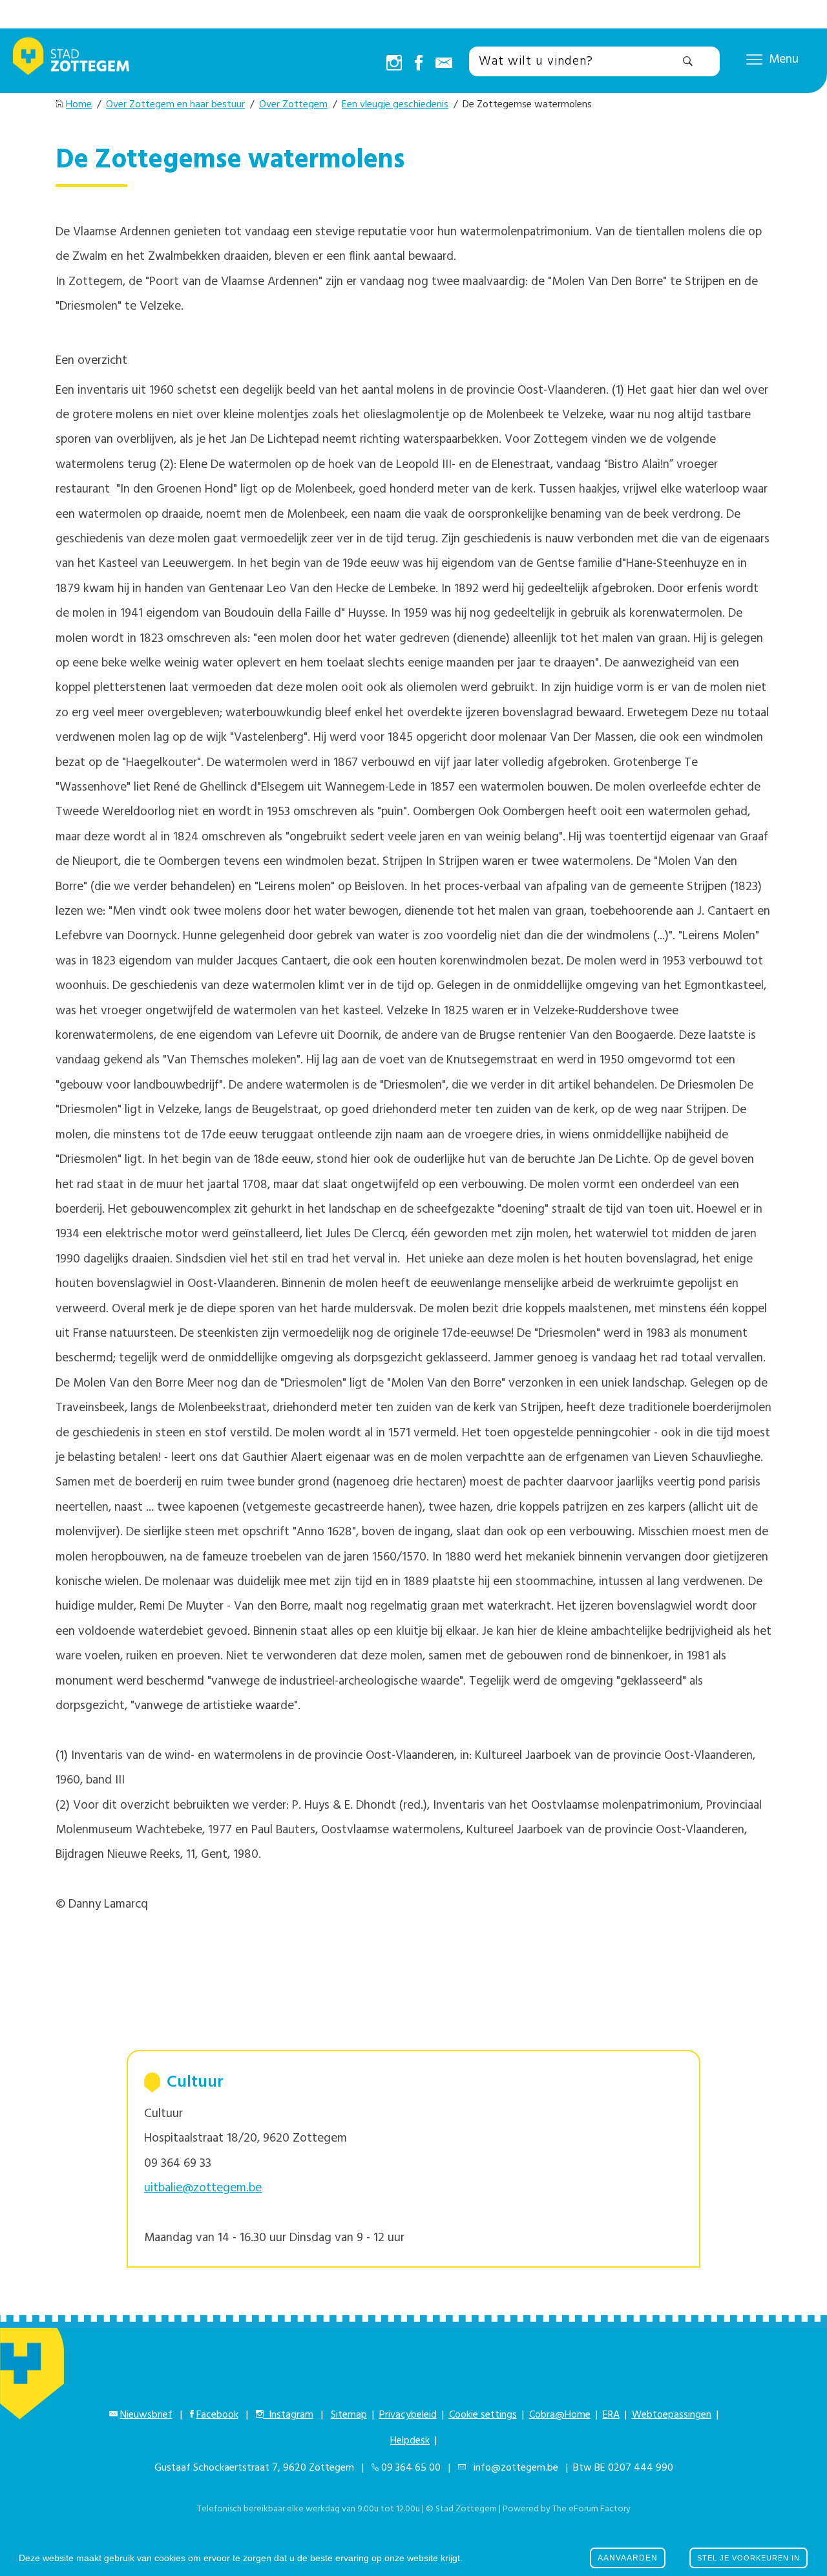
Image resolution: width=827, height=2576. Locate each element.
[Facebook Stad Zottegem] (419, 64)
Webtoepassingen (672, 2415)
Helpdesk (410, 2441)
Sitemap (349, 2415)
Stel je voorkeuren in (748, 2558)
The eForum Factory (591, 2509)
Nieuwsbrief (146, 2415)
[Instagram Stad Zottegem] (394, 64)
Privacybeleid (408, 2415)
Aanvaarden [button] (628, 2558)
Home (79, 105)
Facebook (217, 2415)
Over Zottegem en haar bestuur (175, 105)
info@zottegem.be (513, 2468)
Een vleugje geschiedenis (395, 105)
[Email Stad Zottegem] (444, 64)
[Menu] (754, 59)
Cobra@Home (560, 2415)
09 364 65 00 (411, 2468)
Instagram (288, 2415)
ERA (611, 2415)
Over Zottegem (293, 105)
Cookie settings (483, 2415)
